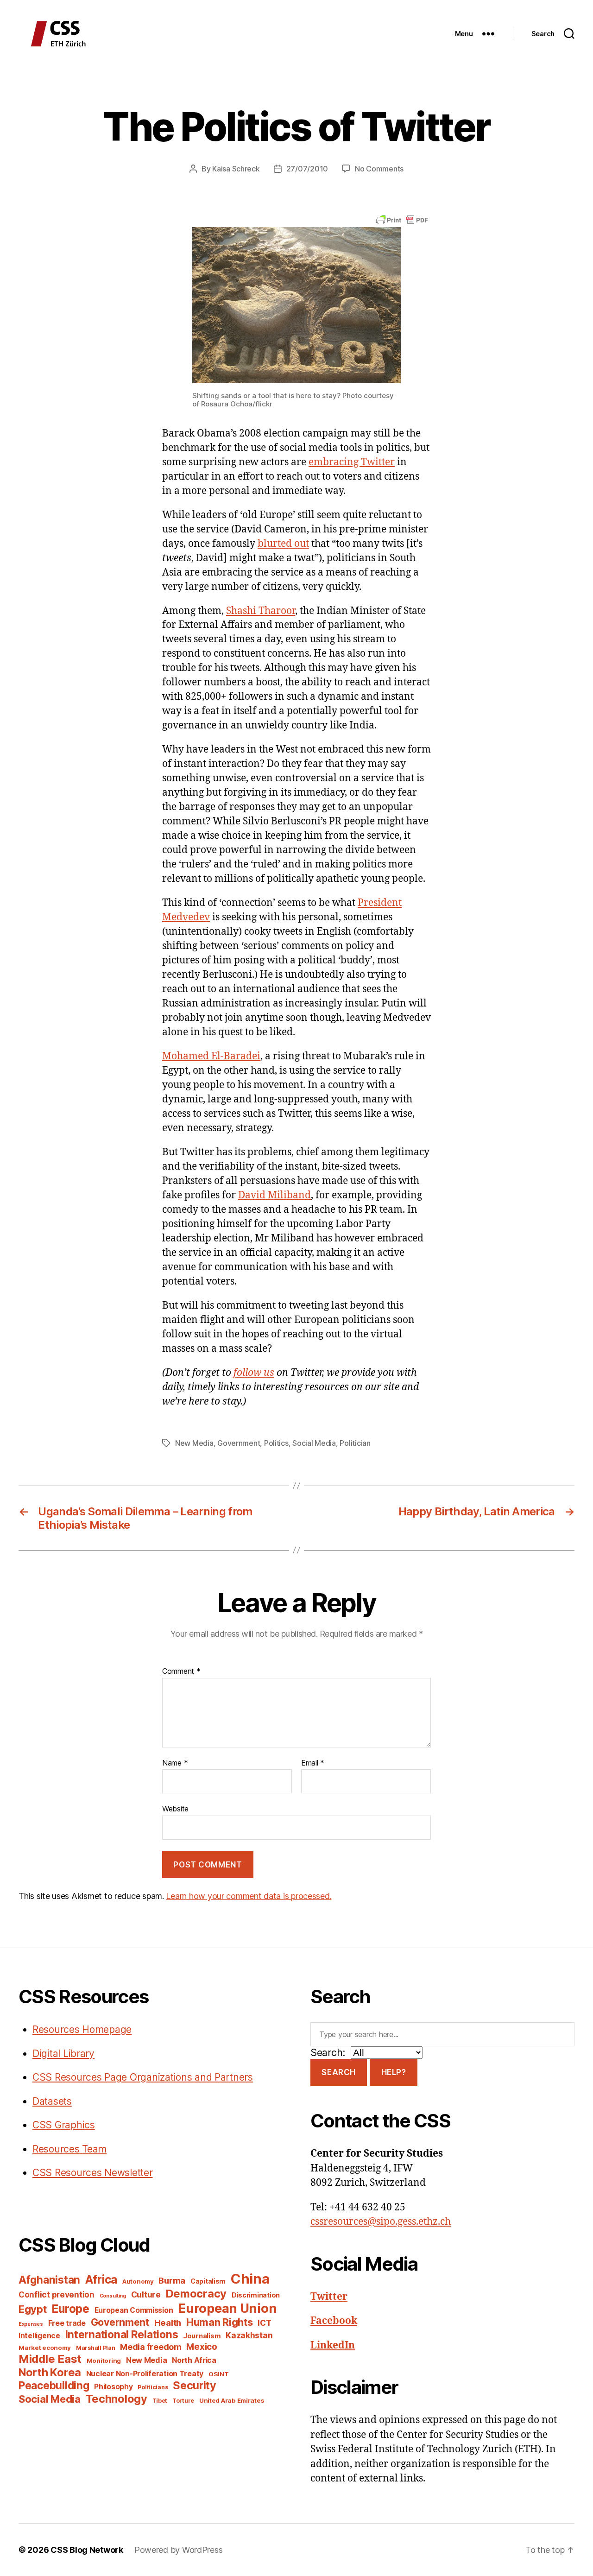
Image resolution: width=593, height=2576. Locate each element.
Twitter (329, 2297)
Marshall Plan (96, 2348)
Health (168, 2323)
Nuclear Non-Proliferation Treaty (145, 2374)
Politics (276, 1443)
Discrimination (256, 2295)
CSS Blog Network (87, 2550)
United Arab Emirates (232, 2400)
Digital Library (63, 2054)
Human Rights (220, 2322)
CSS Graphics (64, 2125)
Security (195, 2386)
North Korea (50, 2372)
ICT (264, 2323)
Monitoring (104, 2361)
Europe (70, 2309)
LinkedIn (333, 2345)
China (250, 2279)
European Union (227, 2308)
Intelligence (39, 2336)
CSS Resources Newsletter (93, 2173)
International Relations (122, 2334)
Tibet (160, 2401)
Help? (394, 2072)
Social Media (314, 1443)
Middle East (50, 2359)
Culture (146, 2294)
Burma (172, 2280)
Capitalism (208, 2281)
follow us (254, 1373)
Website (175, 1809)
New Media (194, 1443)
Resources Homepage (82, 2029)
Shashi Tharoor (261, 611)
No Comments (379, 169)
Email (313, 1763)
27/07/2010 (307, 169)
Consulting (113, 2296)
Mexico (202, 2347)
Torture (183, 2401)
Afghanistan (49, 2280)
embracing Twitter (352, 462)
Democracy (196, 2294)
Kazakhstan (249, 2335)
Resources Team (69, 2149)
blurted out (283, 544)
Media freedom (151, 2347)
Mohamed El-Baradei (211, 1056)
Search (338, 2072)
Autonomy (138, 2281)
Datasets (52, 2101)
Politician (355, 1443)
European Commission (134, 2310)
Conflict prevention (57, 2294)
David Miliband (274, 1195)
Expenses (31, 2324)
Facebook (334, 2321)
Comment (181, 1671)
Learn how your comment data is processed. (249, 1896)
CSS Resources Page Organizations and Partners (143, 2077)
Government (239, 1443)
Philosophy (113, 2387)
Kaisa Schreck (236, 169)
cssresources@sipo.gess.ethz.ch (381, 2222)
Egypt (33, 2309)
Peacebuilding (54, 2385)
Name (175, 1763)
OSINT (219, 2374)
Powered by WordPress (179, 2550)
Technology (117, 2399)
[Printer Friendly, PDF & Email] (402, 219)
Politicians (153, 2387)
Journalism (202, 2336)
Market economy (45, 2348)
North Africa (194, 2360)
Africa (101, 2279)
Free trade (67, 2323)
